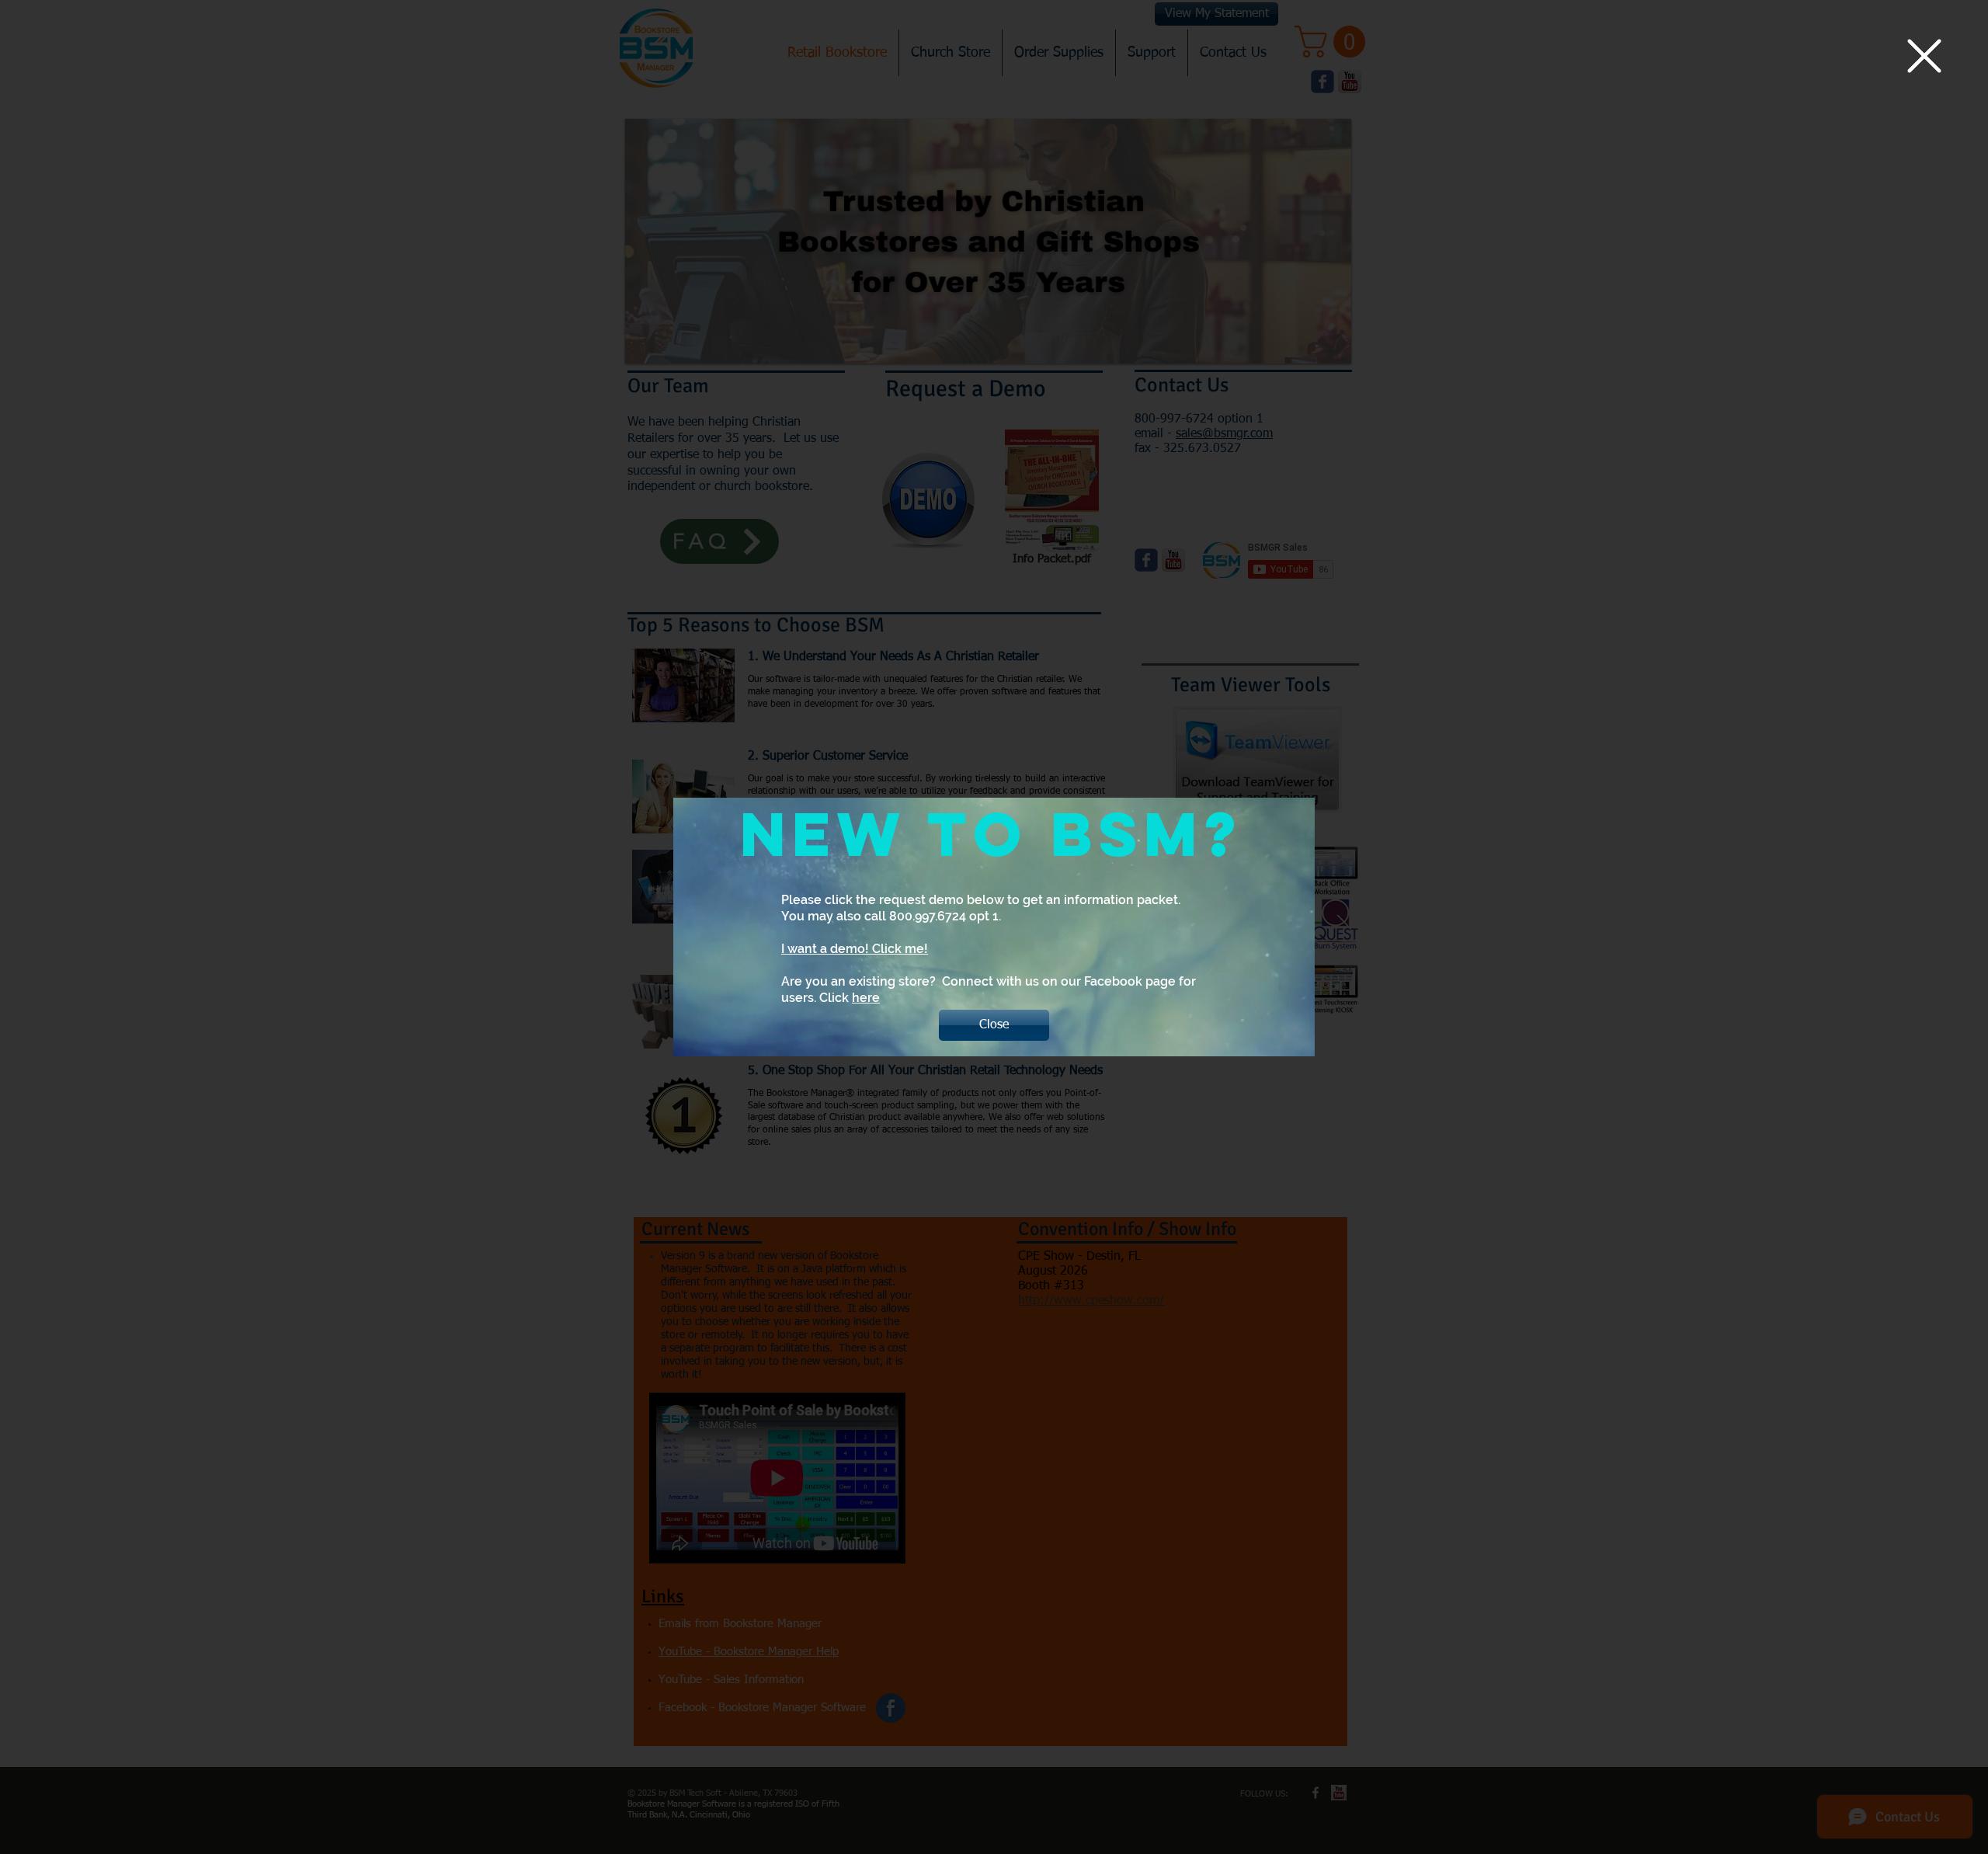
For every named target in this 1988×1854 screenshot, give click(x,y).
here (866, 998)
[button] (1924, 56)
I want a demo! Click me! (855, 949)
